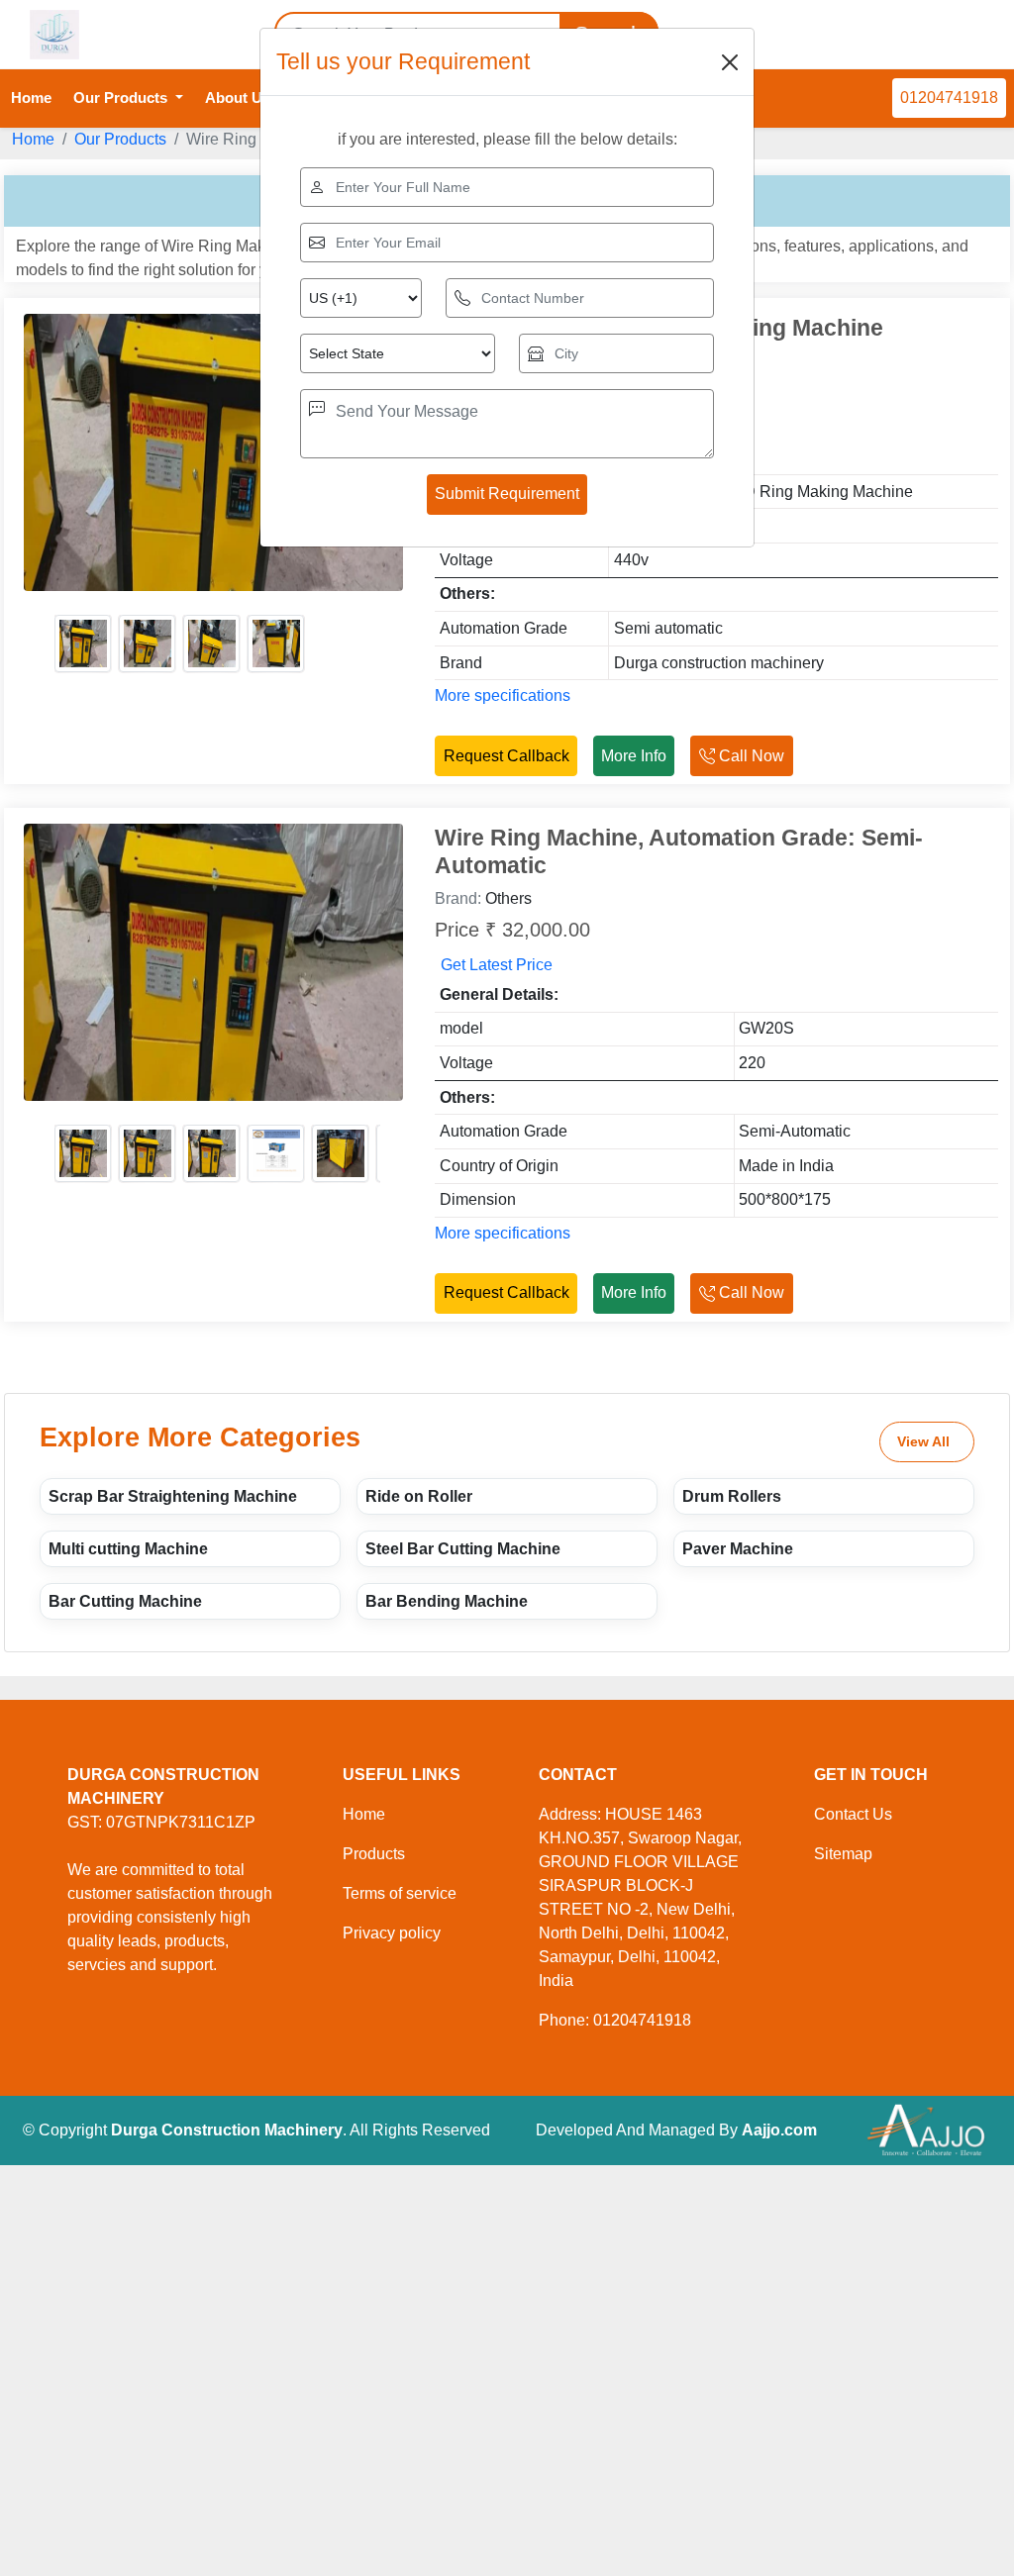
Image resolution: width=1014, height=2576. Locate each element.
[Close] (730, 62)
